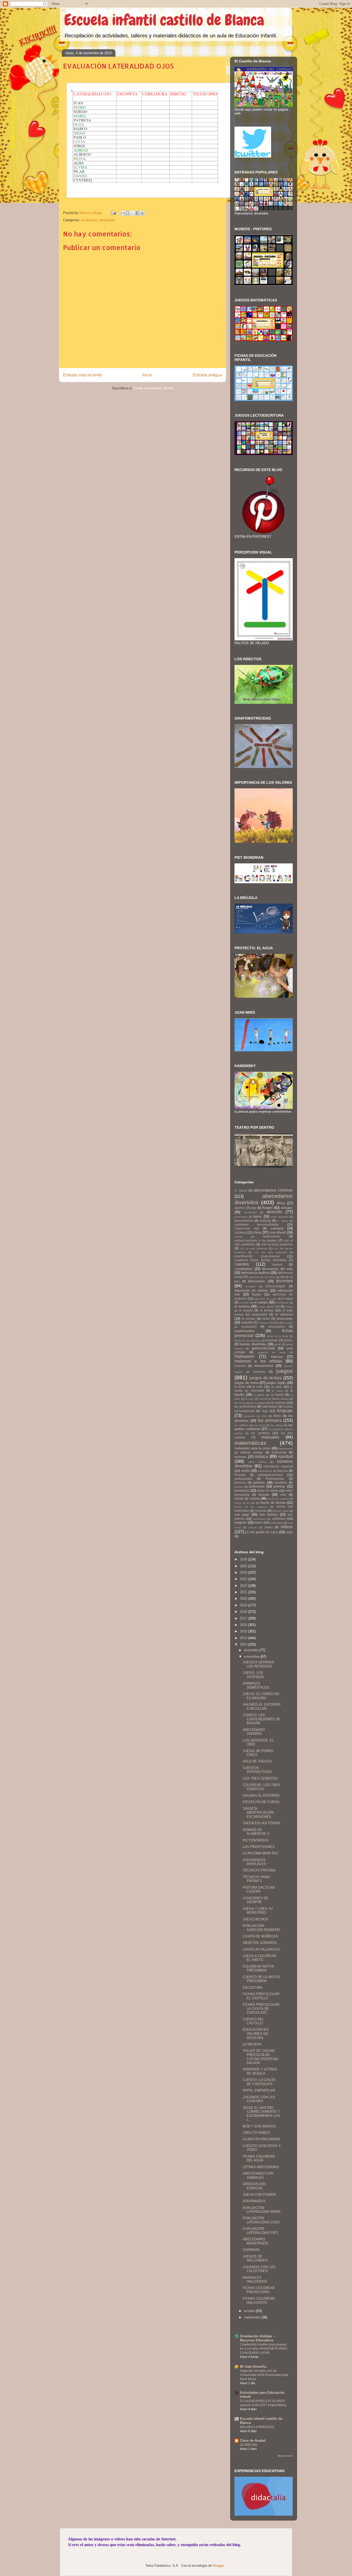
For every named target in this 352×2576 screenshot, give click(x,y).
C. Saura (283, 1221)
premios (279, 1486)
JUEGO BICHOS (255, 1919)
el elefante (282, 1303)
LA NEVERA (252, 2044)
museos (240, 1457)
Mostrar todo (285, 2456)
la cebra (278, 1391)
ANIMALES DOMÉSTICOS (256, 1685)
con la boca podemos (277, 1244)
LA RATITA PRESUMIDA (261, 2139)
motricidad (279, 1452)
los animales (270, 1420)
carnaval (277, 1228)
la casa (277, 1387)
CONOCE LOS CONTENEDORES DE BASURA (262, 1719)
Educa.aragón (276, 1286)
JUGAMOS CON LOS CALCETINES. (259, 2269)
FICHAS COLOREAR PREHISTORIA (259, 2290)
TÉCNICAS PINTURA (259, 1870)
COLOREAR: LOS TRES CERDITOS (261, 1787)
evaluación (89, 220)
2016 (244, 1625)
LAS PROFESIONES (259, 1847)
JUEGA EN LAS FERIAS (262, 1823)
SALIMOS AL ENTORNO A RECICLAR (262, 1707)
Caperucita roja (247, 1228)
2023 (244, 1579)
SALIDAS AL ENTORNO (261, 1795)
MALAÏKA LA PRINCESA (257, 2427)
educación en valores (251, 1290)
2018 (244, 1612)
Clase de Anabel (253, 2441)
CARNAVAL (252, 2250)
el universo (284, 1314)
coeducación (271, 1236)
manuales (270, 1437)
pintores (259, 1483)
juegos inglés (276, 1383)
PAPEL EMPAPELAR (259, 2090)
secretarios (260, 1519)
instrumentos (264, 1366)
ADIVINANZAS (254, 2201)
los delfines (241, 1425)
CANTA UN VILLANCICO (261, 1949)
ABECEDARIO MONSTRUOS (255, 2241)
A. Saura (241, 1190)
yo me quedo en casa (261, 1532)
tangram (241, 1522)
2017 (244, 1618)
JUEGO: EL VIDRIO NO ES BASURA (261, 1696)
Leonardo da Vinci (255, 1416)
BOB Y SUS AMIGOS (259, 2126)
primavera (242, 1491)
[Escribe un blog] (128, 213)
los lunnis (260, 1425)
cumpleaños (244, 1269)
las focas (240, 1403)
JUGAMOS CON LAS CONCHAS (259, 2099)
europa (288, 1323)
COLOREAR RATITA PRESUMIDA (258, 1968)
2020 (244, 1599)
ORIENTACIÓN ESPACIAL (254, 2186)
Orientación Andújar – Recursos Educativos (257, 2338)
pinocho (240, 1483)
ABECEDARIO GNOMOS (254, 1732)
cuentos (242, 1264)
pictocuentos (243, 1479)
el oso (289, 1307)
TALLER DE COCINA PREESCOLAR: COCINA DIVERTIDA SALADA (260, 2057)
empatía (247, 1322)
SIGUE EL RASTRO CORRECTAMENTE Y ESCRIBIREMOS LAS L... (261, 2114)
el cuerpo (261, 1302)
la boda (240, 1387)
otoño (246, 1471)
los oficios (277, 1425)
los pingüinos (276, 1429)
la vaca (250, 1399)
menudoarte (286, 1448)
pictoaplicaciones (270, 1475)
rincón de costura (278, 1499)
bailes (257, 1216)
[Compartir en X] (132, 213)
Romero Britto (280, 1511)
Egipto (257, 1294)
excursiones (277, 1327)
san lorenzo (268, 1514)
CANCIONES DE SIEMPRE (255, 1900)
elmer (266, 1319)
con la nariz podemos (254, 1248)
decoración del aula (277, 1269)
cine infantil (278, 1232)
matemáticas (250, 1443)
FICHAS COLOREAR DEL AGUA (259, 2158)
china (257, 1232)
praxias (239, 1487)
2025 (244, 1566)
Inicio (147, 375)
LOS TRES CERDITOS (260, 1778)
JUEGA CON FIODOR (259, 2195)
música (261, 1456)
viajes (269, 1527)
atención (274, 1212)
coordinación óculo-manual (257, 1256)
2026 (244, 1559)
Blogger (218, 2566)
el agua (287, 1298)
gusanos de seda (272, 1352)
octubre (250, 2311)
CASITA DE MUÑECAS (260, 1936)
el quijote (246, 1310)
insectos (240, 1366)
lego (265, 1411)
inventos (259, 1372)
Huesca (277, 1357)
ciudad (238, 1237)
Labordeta (265, 1399)
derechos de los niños (262, 1277)
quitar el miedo (268, 1491)
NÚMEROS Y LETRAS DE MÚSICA (260, 2071)
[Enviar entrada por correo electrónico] (113, 213)
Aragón (267, 1208)
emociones (285, 1319)
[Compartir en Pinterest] (142, 213)
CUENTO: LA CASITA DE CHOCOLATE (259, 2082)
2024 (244, 1572)
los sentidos (260, 1433)
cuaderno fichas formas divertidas (261, 1260)
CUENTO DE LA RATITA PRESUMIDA (261, 1979)
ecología (250, 1286)
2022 (244, 1586)
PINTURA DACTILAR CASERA (259, 1890)
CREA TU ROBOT (256, 2133)
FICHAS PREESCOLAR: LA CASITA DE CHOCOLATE (261, 2009)
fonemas (272, 1340)
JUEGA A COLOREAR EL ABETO (259, 1958)
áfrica (281, 1203)
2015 (244, 1631)
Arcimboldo (250, 1212)
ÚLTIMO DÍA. (249, 2445)
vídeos (287, 1527)
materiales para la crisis (252, 1448)
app (254, 1208)
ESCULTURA (253, 1988)
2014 (244, 1638)
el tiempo (267, 1310)
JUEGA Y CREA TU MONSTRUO (258, 1911)
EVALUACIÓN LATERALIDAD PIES (261, 2231)
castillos (240, 1232)
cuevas (277, 1264)
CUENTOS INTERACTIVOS (257, 1770)
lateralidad (107, 220)
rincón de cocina (247, 1498)
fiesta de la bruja (278, 1336)
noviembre (252, 1657)
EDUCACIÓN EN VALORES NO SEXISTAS (255, 2034)
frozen (288, 1340)
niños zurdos (257, 1462)
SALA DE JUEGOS (257, 1761)
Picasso (240, 1475)
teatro (259, 1522)
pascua (282, 1471)
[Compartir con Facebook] (137, 213)
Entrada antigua (207, 375)
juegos (284, 1371)
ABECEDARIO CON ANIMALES (258, 2175)
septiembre (253, 2317)
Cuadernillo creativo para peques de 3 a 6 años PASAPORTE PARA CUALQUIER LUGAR (263, 2349)
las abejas (282, 1399)
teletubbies (277, 1523)
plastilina (281, 1483)
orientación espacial (278, 1466)
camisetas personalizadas (257, 1224)
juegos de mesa (246, 1383)
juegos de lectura (266, 1378)
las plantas (278, 1403)
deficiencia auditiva (255, 1273)
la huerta (277, 1395)
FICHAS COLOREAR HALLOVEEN (259, 2301)
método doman (252, 1452)
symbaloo (279, 1519)
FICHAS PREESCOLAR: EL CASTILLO (261, 1996)
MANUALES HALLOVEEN (255, 2280)
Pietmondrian (275, 1479)
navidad (285, 1456)
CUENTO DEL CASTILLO (253, 2021)
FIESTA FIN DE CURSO (261, 1802)
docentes (284, 1281)
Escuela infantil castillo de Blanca (164, 20)
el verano (249, 1319)
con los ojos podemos (271, 1252)
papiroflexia (265, 1471)
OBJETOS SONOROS (260, 1943)
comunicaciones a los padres (256, 1240)
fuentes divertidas (253, 1344)
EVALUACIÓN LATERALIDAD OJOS (261, 2220)
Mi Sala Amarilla (253, 2367)
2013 (244, 1644)
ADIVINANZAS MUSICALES (254, 1862)
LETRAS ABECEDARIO (261, 2167)
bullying (265, 1221)
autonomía (241, 1217)
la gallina (259, 1395)
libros (277, 1416)
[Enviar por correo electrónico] (123, 213)
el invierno (242, 1306)
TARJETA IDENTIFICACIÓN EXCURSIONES (258, 1813)
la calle (258, 1387)
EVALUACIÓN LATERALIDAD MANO (262, 2210)
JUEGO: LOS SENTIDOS (253, 1675)
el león (262, 1307)
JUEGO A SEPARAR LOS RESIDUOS (258, 1664)
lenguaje (285, 1411)
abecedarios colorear (273, 1190)
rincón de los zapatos (251, 1507)
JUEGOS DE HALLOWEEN (255, 2259)
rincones (261, 1511)
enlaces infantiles (269, 1323)
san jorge (242, 1514)
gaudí (278, 1344)
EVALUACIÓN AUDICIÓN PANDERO (261, 1928)
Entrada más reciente (83, 375)
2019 (244, 1605)
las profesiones (245, 1406)
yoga (289, 1532)
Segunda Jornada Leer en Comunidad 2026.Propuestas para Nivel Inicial (264, 2375)
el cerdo (244, 1303)
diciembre (252, 1650)
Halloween (244, 1356)
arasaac (287, 1208)
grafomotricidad (263, 1348)
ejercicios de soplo (266, 1299)
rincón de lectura (273, 1503)
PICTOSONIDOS (256, 1840)
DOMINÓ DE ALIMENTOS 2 (256, 1832)
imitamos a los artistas (258, 1361)
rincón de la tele (245, 1503)
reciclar (264, 1495)
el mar (275, 1306)
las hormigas (258, 1403)
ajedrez (240, 1208)
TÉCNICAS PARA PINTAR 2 (256, 1879)
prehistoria (257, 1486)
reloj (283, 1495)
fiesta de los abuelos (247, 1340)
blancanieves (244, 1221)
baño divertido (280, 1217)
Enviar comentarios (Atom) (153, 388)
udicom (253, 1527)
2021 (244, 1592)
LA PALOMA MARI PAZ (261, 1853)
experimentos (245, 1331)
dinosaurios (257, 1281)
